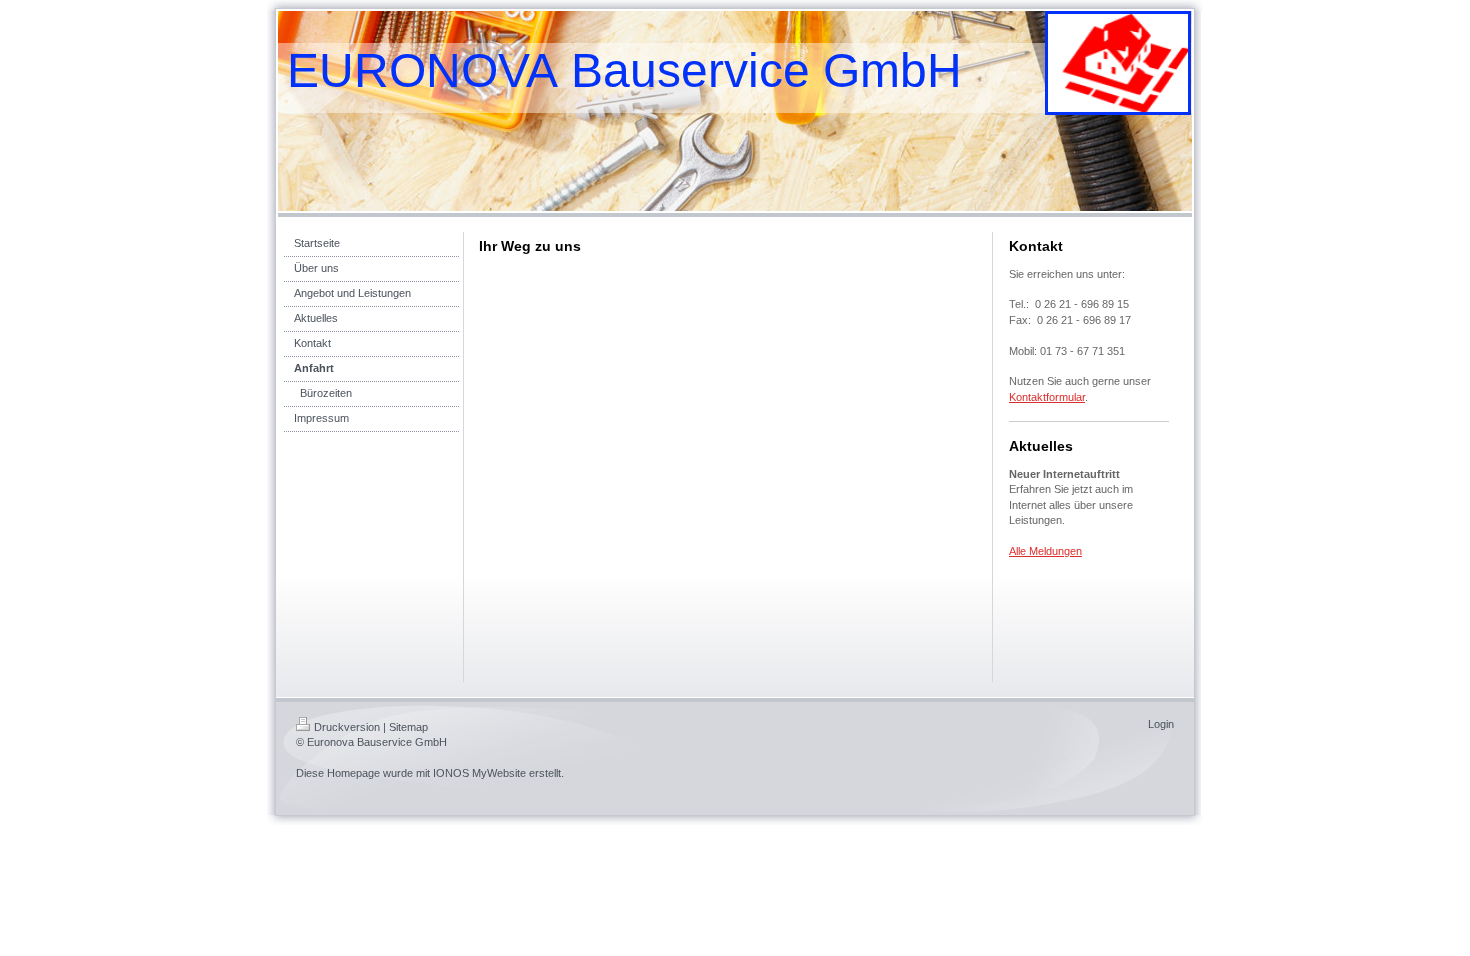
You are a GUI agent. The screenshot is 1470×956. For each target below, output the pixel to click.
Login (1161, 724)
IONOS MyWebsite (479, 773)
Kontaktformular (1047, 397)
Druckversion (347, 727)
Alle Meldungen (1045, 551)
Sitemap (408, 727)
